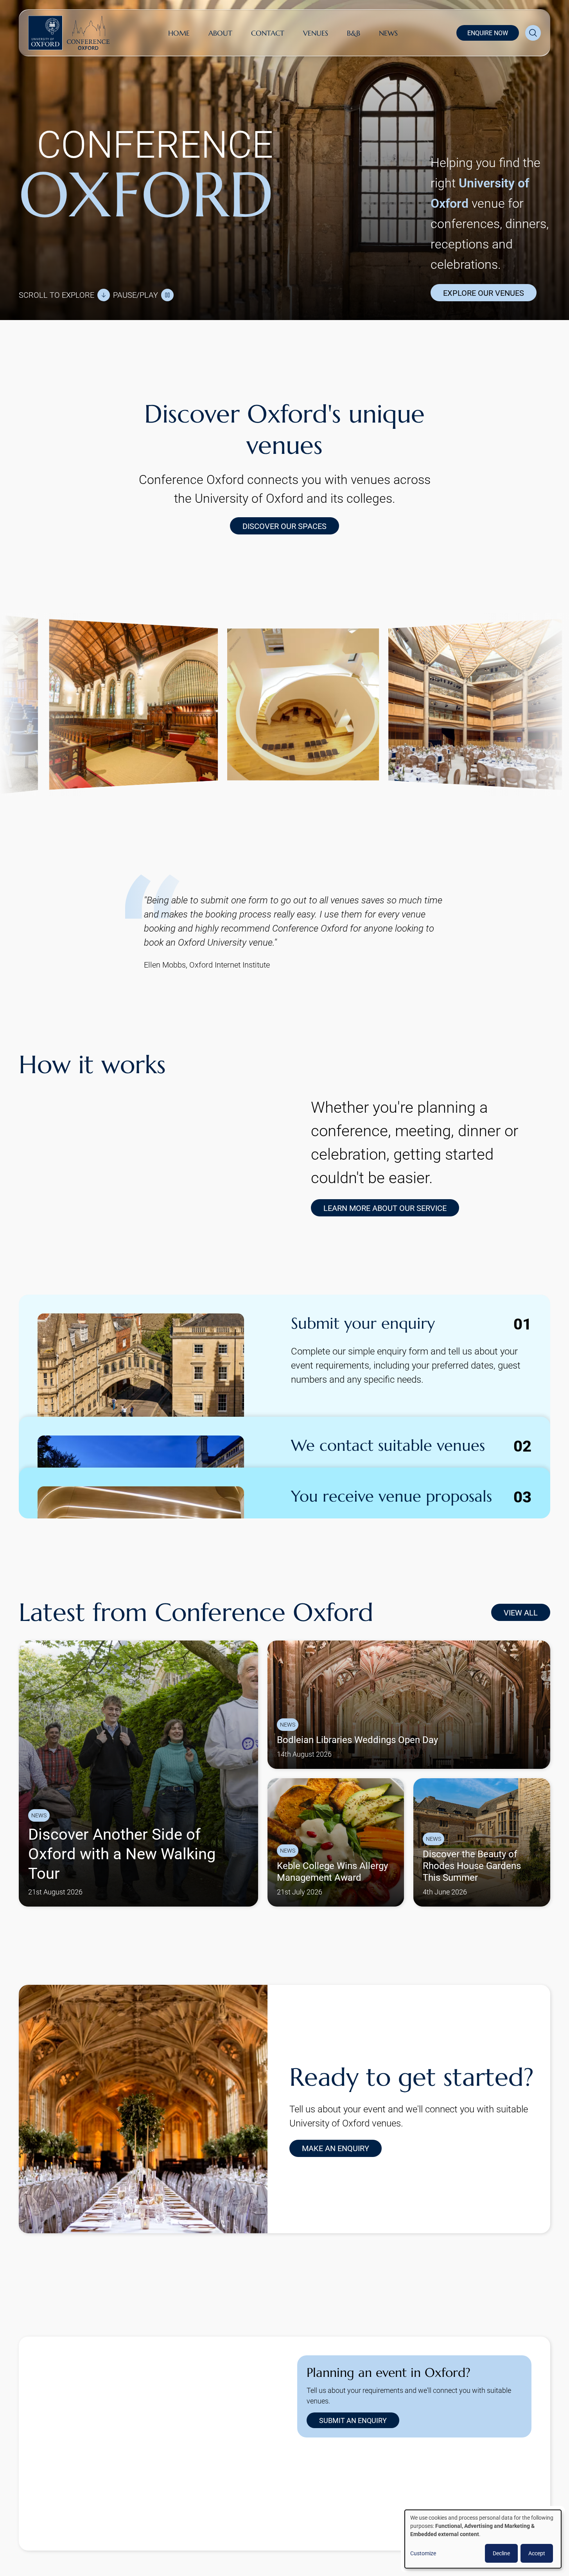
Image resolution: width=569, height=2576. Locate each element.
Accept (537, 2553)
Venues (316, 33)
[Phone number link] (407, 2502)
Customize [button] (423, 2553)
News (388, 33)
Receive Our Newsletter (362, 2544)
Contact (268, 33)
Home (179, 33)
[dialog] (483, 2539)
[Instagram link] (332, 2502)
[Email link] (382, 2502)
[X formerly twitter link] (307, 2502)
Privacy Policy (299, 2544)
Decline (501, 2553)
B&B (354, 33)
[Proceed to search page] (533, 33)
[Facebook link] (357, 2502)
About (220, 33)
